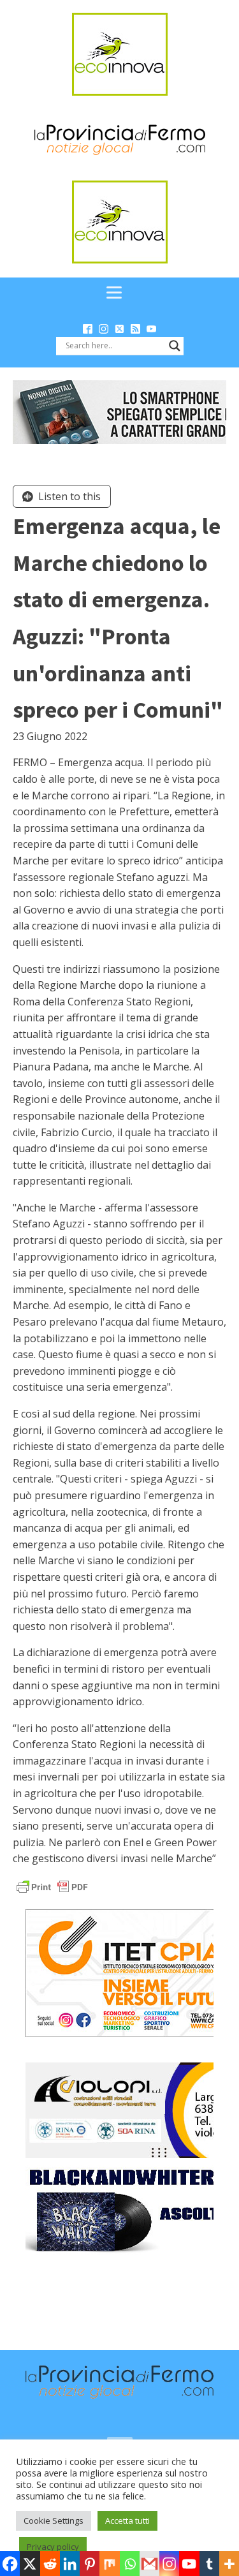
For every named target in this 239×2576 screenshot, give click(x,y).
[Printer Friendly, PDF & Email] (52, 1886)
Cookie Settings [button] (54, 2520)
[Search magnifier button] (175, 346)
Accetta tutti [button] (127, 2520)
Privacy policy (53, 2547)
